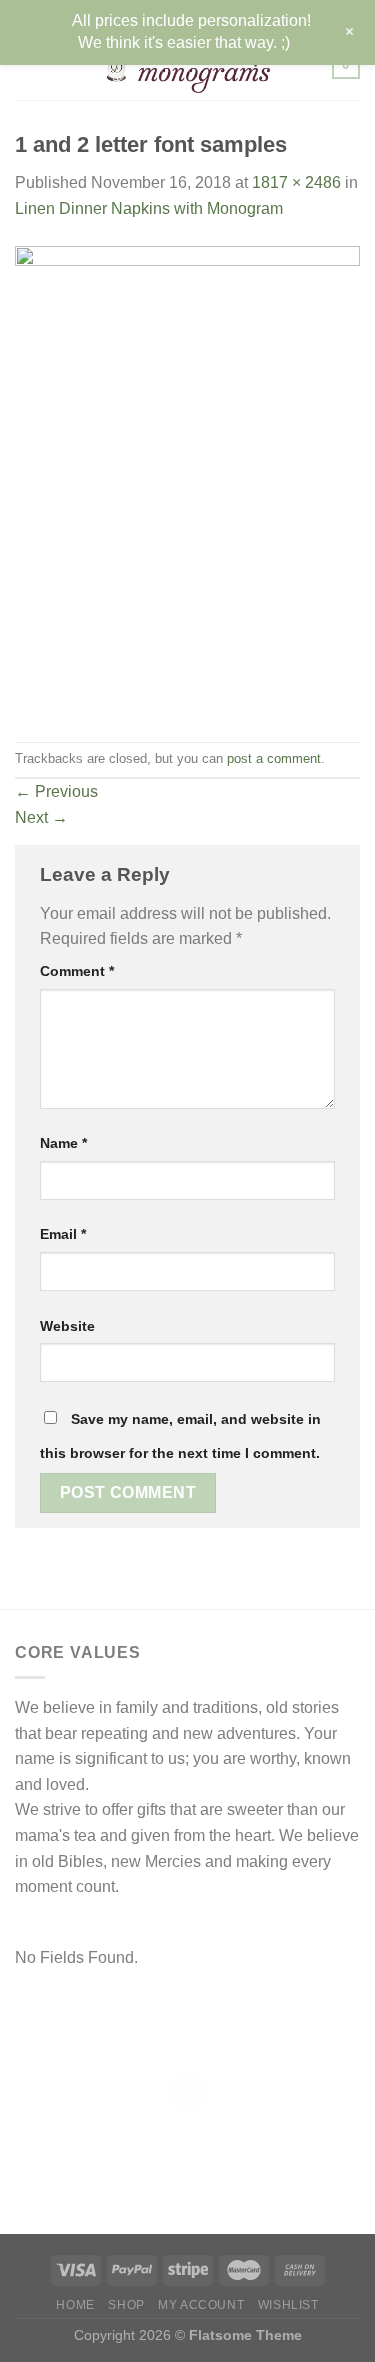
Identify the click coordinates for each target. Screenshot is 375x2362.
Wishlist (288, 2305)
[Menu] (27, 64)
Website (67, 1326)
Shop (126, 2305)
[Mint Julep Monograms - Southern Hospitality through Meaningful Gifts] (187, 65)
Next (41, 817)
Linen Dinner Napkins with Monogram (149, 208)
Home (75, 2305)
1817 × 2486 (296, 182)
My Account (201, 2305)
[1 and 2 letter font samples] (187, 480)
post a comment (274, 758)
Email (63, 1234)
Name (63, 1143)
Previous (56, 791)
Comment (77, 971)
